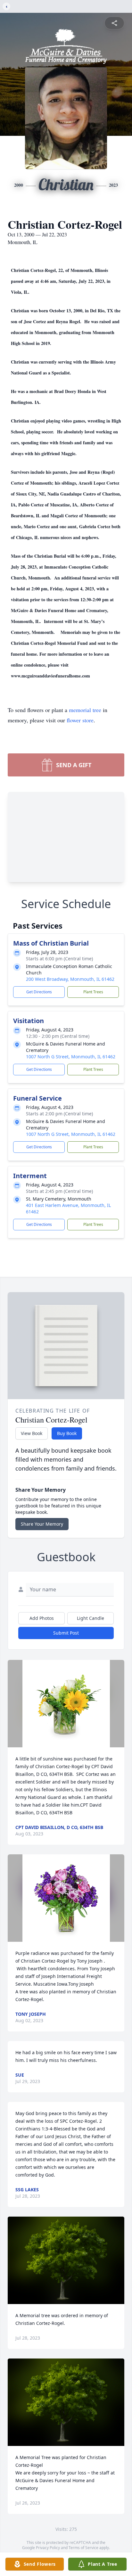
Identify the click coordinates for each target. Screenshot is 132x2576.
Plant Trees (93, 992)
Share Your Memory (42, 1524)
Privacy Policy (48, 2548)
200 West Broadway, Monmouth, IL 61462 (70, 979)
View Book (32, 1433)
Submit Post (66, 1633)
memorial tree (85, 710)
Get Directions (39, 992)
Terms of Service (83, 2548)
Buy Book (67, 1433)
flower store (80, 720)
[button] (66, 1704)
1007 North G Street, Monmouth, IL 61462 (71, 1057)
